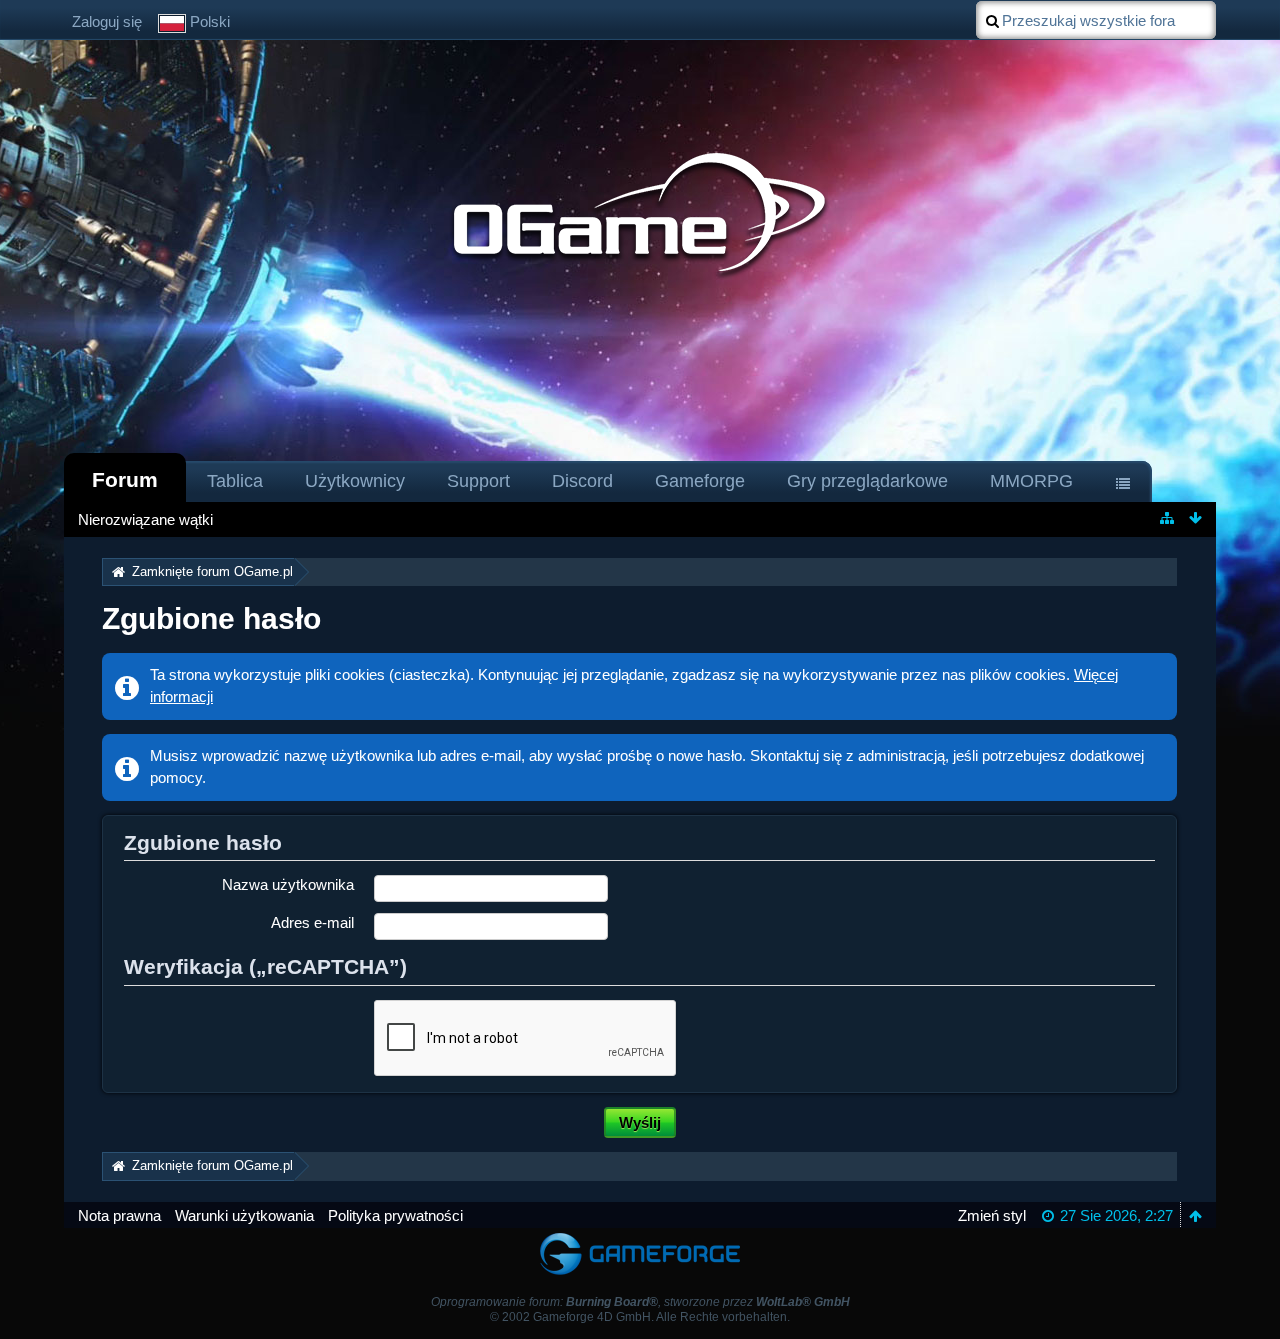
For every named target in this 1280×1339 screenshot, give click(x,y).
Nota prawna (119, 1215)
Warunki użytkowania (244, 1215)
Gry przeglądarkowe (867, 481)
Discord (582, 481)
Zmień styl (992, 1215)
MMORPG (1031, 481)
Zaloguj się (107, 21)
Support (478, 481)
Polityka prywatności (395, 1215)
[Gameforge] (640, 1237)
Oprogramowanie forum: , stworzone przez (640, 1302)
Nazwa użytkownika (288, 884)
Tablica (235, 481)
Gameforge (700, 481)
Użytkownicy (355, 481)
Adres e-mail (312, 922)
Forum (125, 479)
